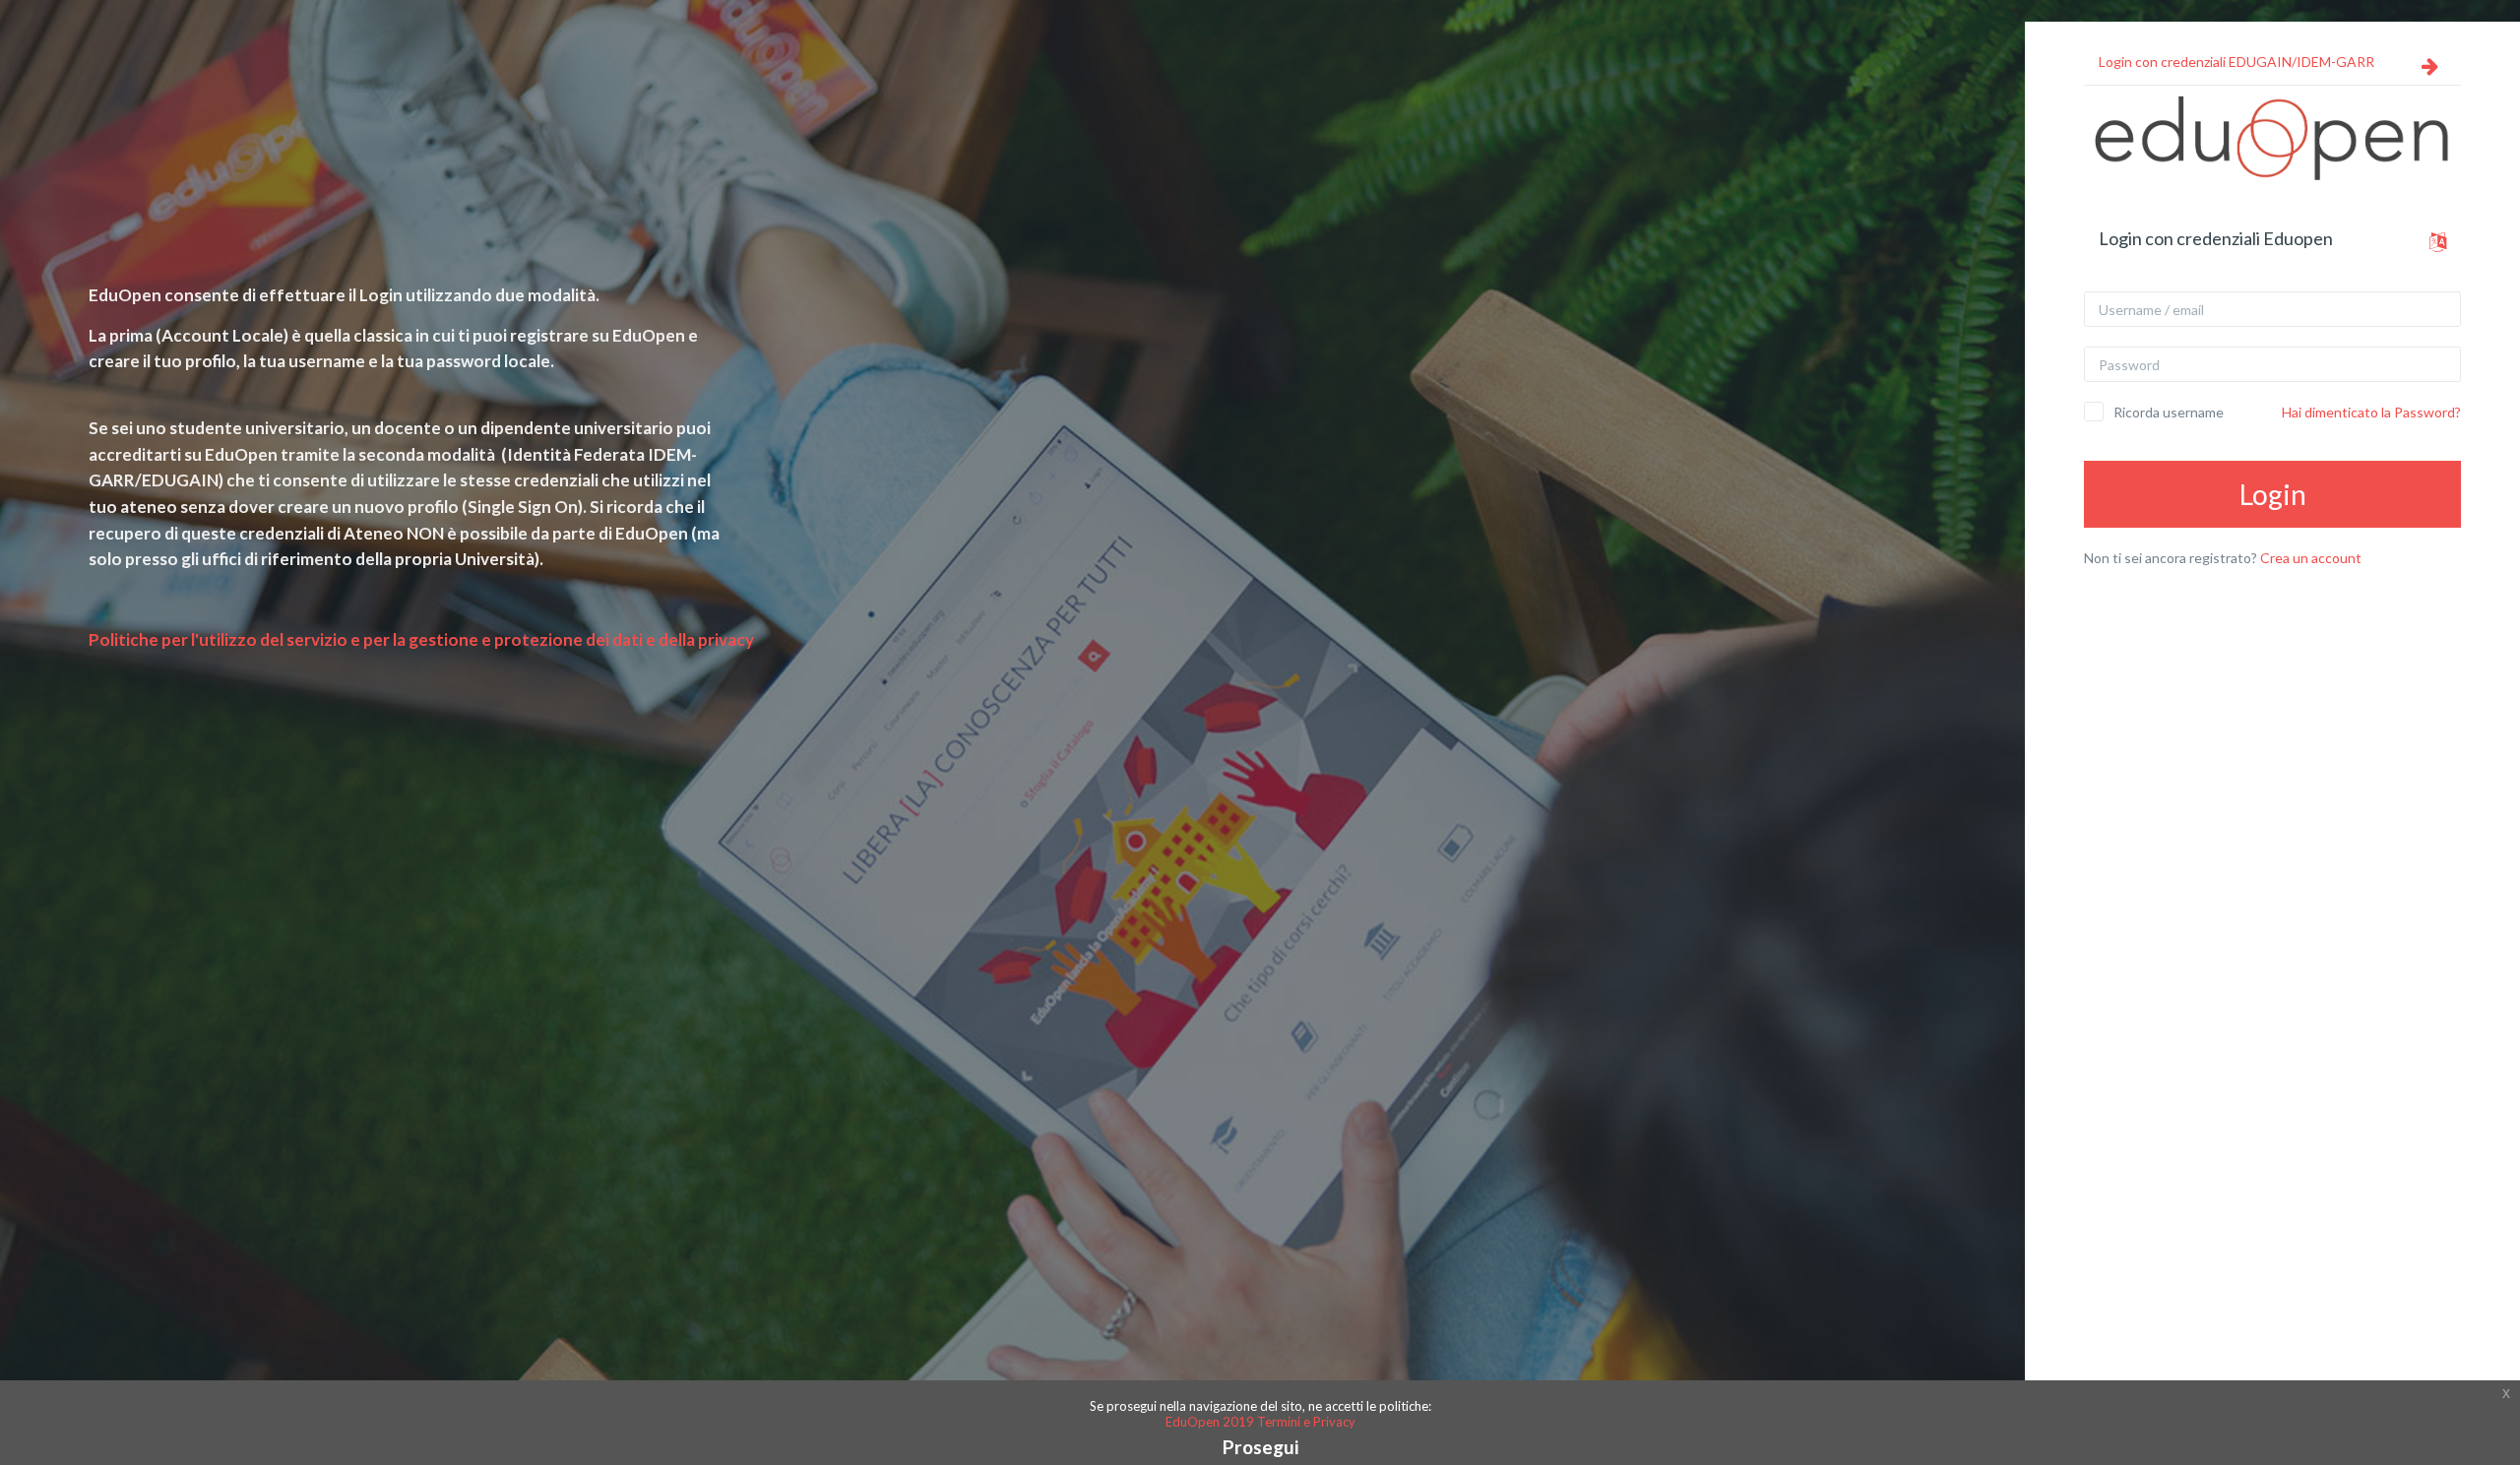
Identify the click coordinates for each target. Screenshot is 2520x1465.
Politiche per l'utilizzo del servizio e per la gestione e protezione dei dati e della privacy (421, 639)
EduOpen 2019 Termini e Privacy (1260, 1422)
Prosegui (1260, 1447)
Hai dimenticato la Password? (2371, 412)
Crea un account (2311, 558)
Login (2273, 494)
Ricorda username (2169, 412)
